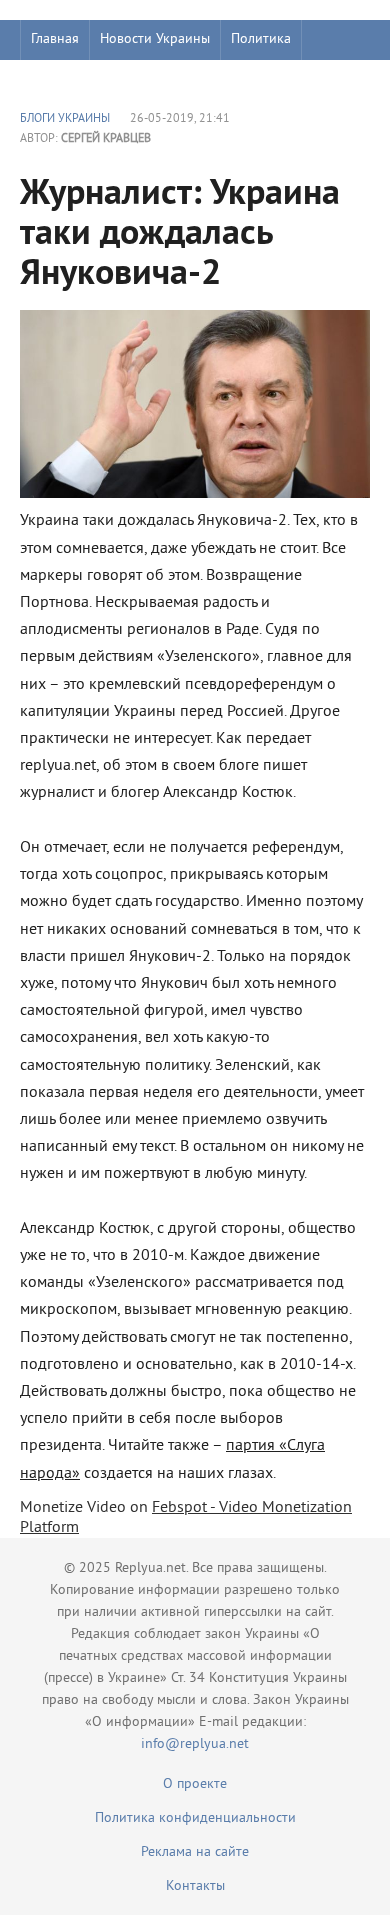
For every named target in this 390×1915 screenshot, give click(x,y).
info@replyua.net (195, 1744)
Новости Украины (155, 39)
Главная (55, 39)
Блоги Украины (65, 119)
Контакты (195, 1886)
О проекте (195, 1784)
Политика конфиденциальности (195, 1818)
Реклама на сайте (195, 1852)
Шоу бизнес (66, 79)
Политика (261, 39)
